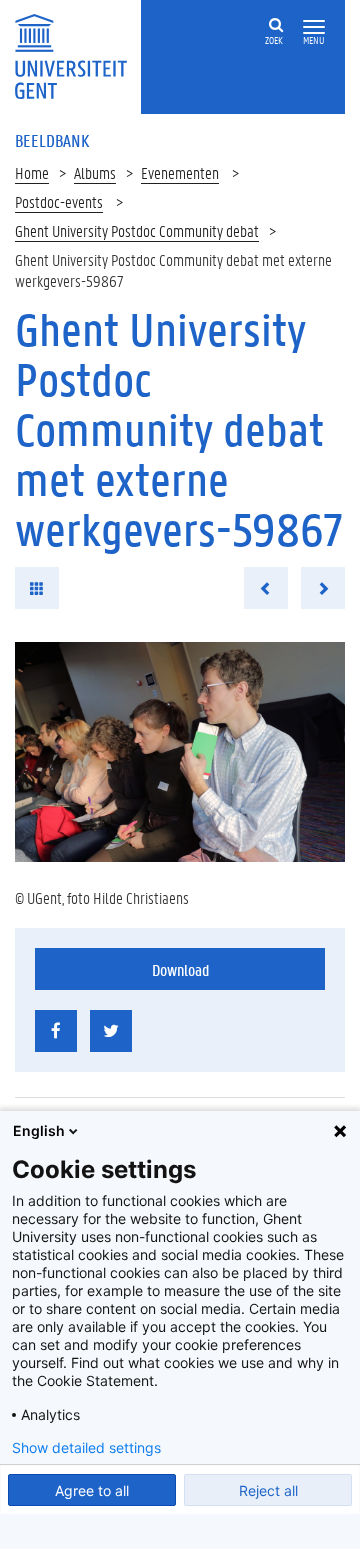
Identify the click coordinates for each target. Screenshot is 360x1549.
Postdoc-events (59, 201)
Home (32, 172)
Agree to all (92, 1490)
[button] (314, 27)
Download (180, 969)
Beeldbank (52, 140)
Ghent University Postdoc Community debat (137, 230)
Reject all (268, 1490)
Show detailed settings (86, 1448)
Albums (95, 172)
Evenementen (180, 172)
